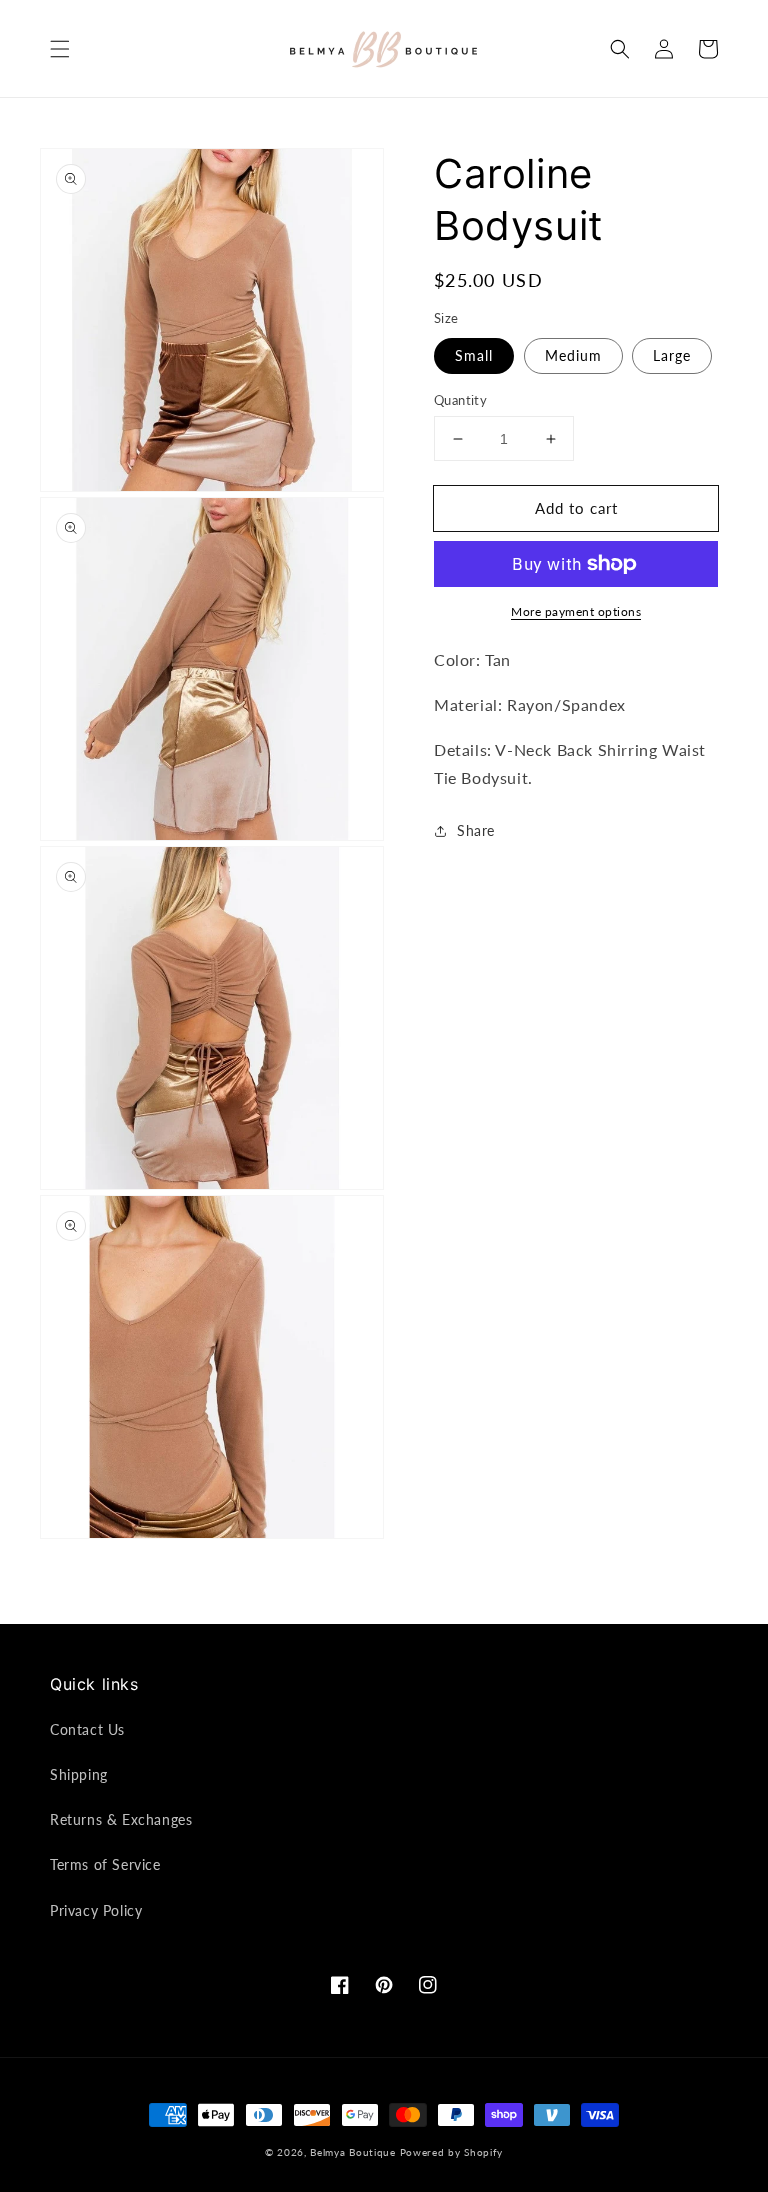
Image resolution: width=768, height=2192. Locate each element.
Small (474, 355)
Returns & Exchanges (121, 1819)
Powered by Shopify (452, 2152)
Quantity (460, 400)
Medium (573, 355)
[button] (60, 49)
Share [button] (476, 830)
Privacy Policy (96, 1910)
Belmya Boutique (353, 2152)
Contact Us (87, 1729)
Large (672, 355)
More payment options (576, 611)
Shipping (79, 1774)
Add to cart (576, 508)
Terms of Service (105, 1864)
